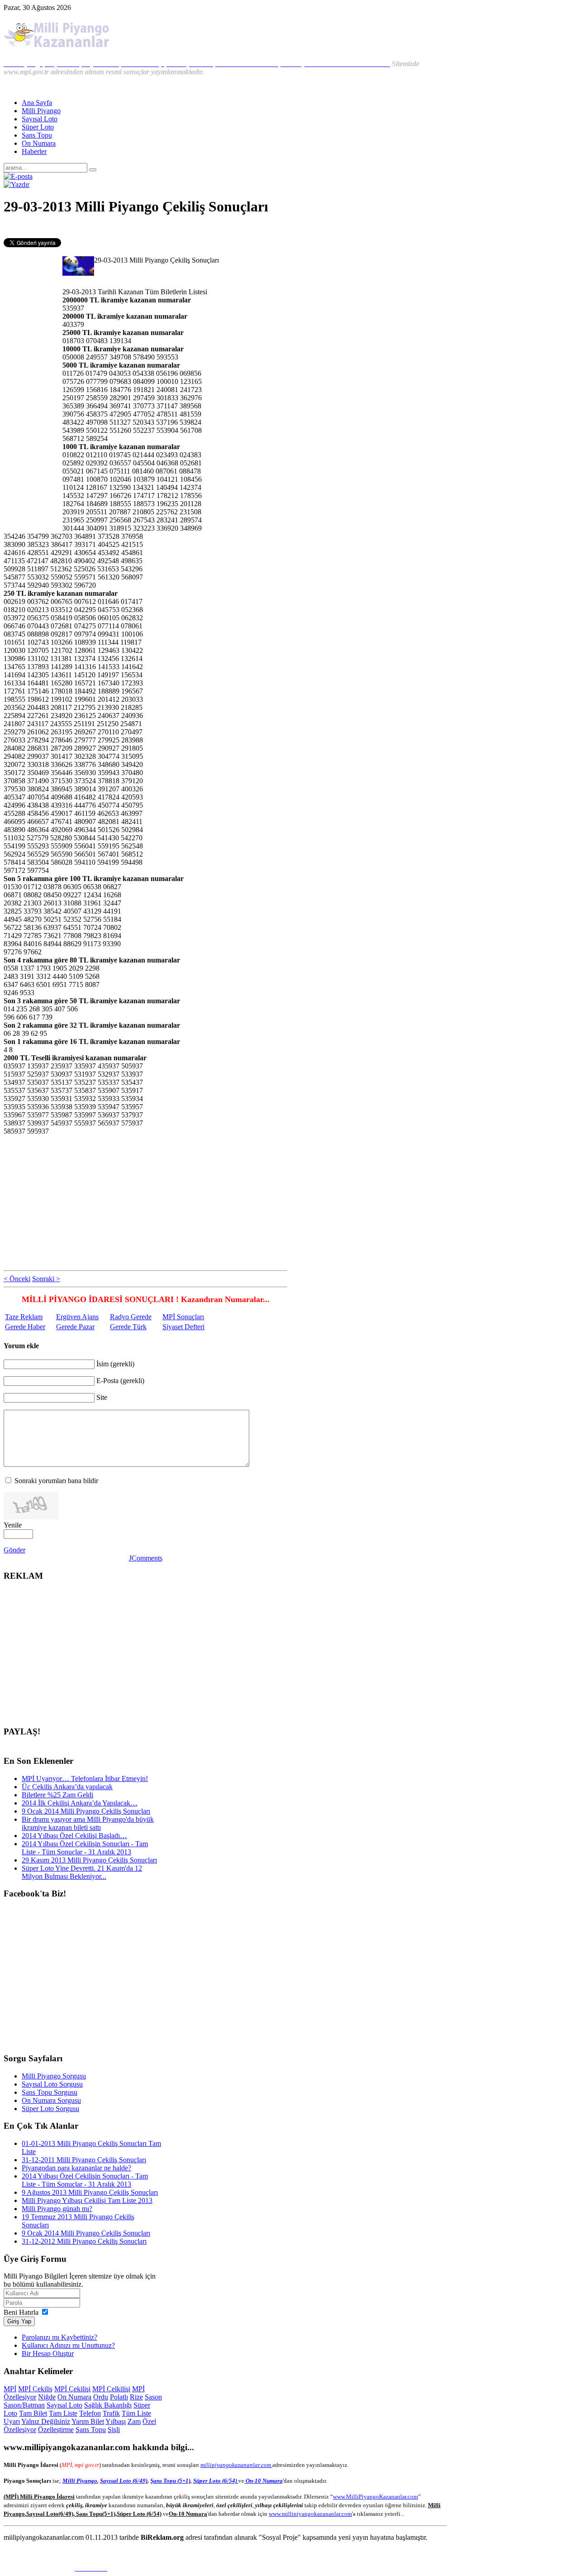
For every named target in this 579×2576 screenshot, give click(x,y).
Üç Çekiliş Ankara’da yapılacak (67, 1787)
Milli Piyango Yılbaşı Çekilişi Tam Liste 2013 (87, 2200)
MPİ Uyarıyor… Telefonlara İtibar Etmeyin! (85, 1779)
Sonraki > (46, 1279)
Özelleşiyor (20, 2430)
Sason (153, 2397)
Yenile (13, 1525)
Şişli (114, 2430)
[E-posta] (18, 176)
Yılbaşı (116, 2421)
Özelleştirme (56, 2430)
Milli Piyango (80, 2481)
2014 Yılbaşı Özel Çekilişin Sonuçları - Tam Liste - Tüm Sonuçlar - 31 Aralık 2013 (85, 1848)
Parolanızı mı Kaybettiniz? (59, 2337)
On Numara (74, 2397)
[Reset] (93, 170)
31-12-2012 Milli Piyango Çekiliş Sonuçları (84, 2241)
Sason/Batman (24, 2405)
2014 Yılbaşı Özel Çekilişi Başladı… (74, 1836)
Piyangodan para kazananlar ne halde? (76, 2168)
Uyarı (12, 2421)
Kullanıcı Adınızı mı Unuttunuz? (68, 2345)
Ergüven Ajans (77, 1317)
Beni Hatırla (21, 2312)
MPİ (10, 2389)
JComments (146, 1558)
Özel (149, 2421)
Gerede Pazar (75, 1327)
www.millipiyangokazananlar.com (310, 2514)
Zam (134, 2421)
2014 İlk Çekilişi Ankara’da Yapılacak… (80, 1803)
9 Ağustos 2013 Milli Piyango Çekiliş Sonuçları (90, 2192)
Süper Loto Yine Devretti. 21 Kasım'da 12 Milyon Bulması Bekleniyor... (82, 1872)
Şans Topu (91, 2430)
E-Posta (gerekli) (120, 1381)
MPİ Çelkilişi (111, 2389)
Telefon (90, 2413)
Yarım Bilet (88, 2421)
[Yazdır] (17, 184)
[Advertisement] (146, 228)
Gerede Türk (128, 1327)
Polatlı (119, 2397)
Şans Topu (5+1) (170, 2481)
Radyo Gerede (131, 1317)
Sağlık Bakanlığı (108, 2405)
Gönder (14, 1550)
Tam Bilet (33, 2413)
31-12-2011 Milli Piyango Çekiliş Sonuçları (84, 2160)
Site (102, 1397)
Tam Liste (63, 2413)
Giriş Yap (19, 2321)
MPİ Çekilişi (72, 2389)
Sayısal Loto (64, 2405)
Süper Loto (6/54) (216, 2481)
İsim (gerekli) (115, 1364)
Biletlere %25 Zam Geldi (57, 1795)
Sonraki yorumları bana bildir (56, 1481)
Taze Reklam (24, 1317)
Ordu (101, 2397)
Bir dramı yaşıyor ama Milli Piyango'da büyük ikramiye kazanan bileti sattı (88, 1823)
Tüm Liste (136, 2413)
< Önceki (17, 1279)
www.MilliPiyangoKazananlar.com (375, 2497)
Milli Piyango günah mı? (57, 2209)
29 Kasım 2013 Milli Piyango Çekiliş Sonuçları (89, 1860)
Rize (136, 2397)
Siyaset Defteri (183, 1327)
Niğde (47, 2397)
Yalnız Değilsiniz (46, 2421)
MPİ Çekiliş (35, 2389)
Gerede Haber (25, 1327)
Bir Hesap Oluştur (48, 2353)
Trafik (111, 2413)
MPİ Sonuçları (183, 1317)
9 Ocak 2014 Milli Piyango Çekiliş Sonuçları (86, 1811)
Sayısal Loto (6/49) (124, 2481)
